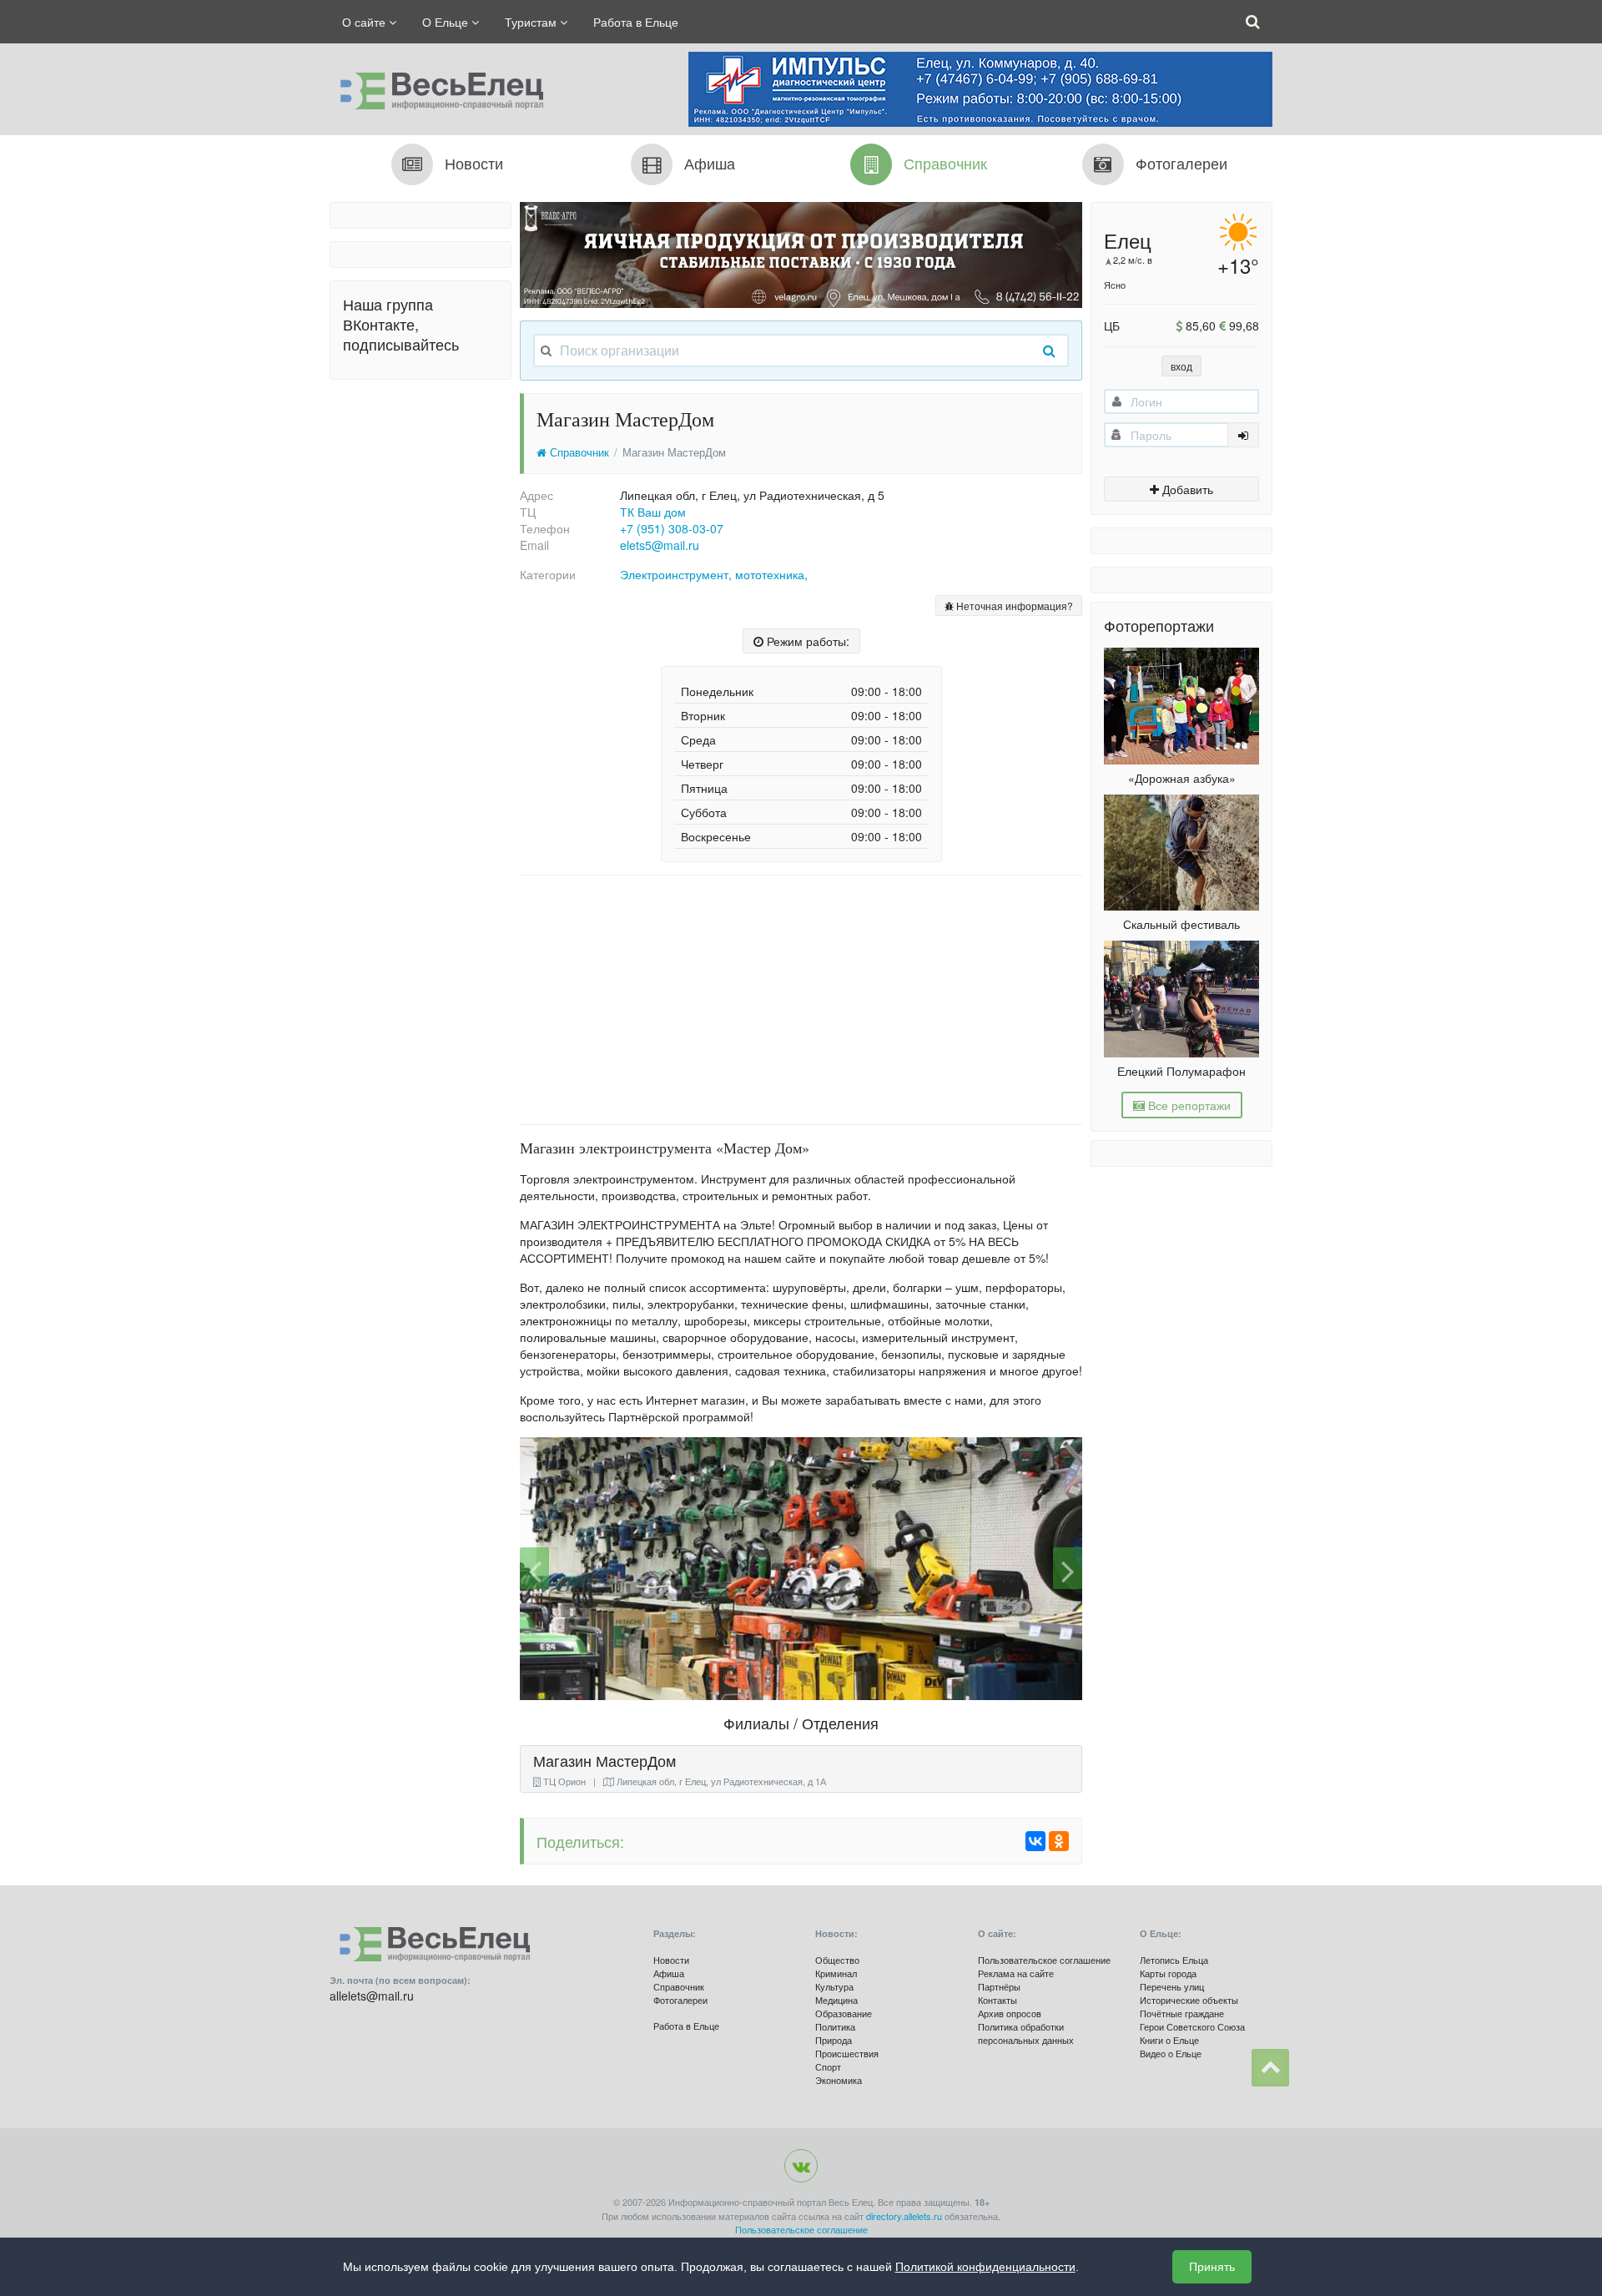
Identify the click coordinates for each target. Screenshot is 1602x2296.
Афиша (669, 1973)
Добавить (1186, 489)
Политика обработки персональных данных (1026, 2033)
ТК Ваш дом (653, 512)
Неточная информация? (1013, 606)
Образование (844, 2013)
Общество (837, 1960)
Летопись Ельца (1174, 1960)
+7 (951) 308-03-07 (672, 528)
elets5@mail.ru (660, 545)
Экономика (839, 2080)
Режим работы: (806, 641)
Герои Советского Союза (1192, 2026)
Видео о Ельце (1171, 2053)
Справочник (578, 452)
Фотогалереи (680, 2000)
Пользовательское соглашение (1044, 1960)
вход (1181, 366)
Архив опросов (1010, 2013)
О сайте (365, 22)
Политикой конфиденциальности (985, 2267)
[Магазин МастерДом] (801, 1569)
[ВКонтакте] (1035, 1841)
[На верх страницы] (1270, 2068)
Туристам (532, 22)
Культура (834, 1986)
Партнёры (999, 1986)
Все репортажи (1188, 1105)
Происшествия (847, 2053)
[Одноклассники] (1059, 1841)
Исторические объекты (1189, 2000)
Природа (834, 2040)
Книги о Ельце (1169, 2040)
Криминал (836, 1973)
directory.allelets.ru (904, 2216)
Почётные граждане (1182, 2013)
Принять (1212, 2267)
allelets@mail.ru (372, 1996)
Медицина (836, 2000)
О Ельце (447, 22)
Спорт (828, 2066)
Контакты (997, 2000)
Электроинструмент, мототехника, (714, 574)
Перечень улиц (1172, 1986)
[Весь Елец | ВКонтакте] (801, 2166)
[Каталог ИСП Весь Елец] (436, 87)
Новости (671, 1960)
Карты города (1168, 1973)
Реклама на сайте (1016, 1973)
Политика (835, 2026)
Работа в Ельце (636, 22)
